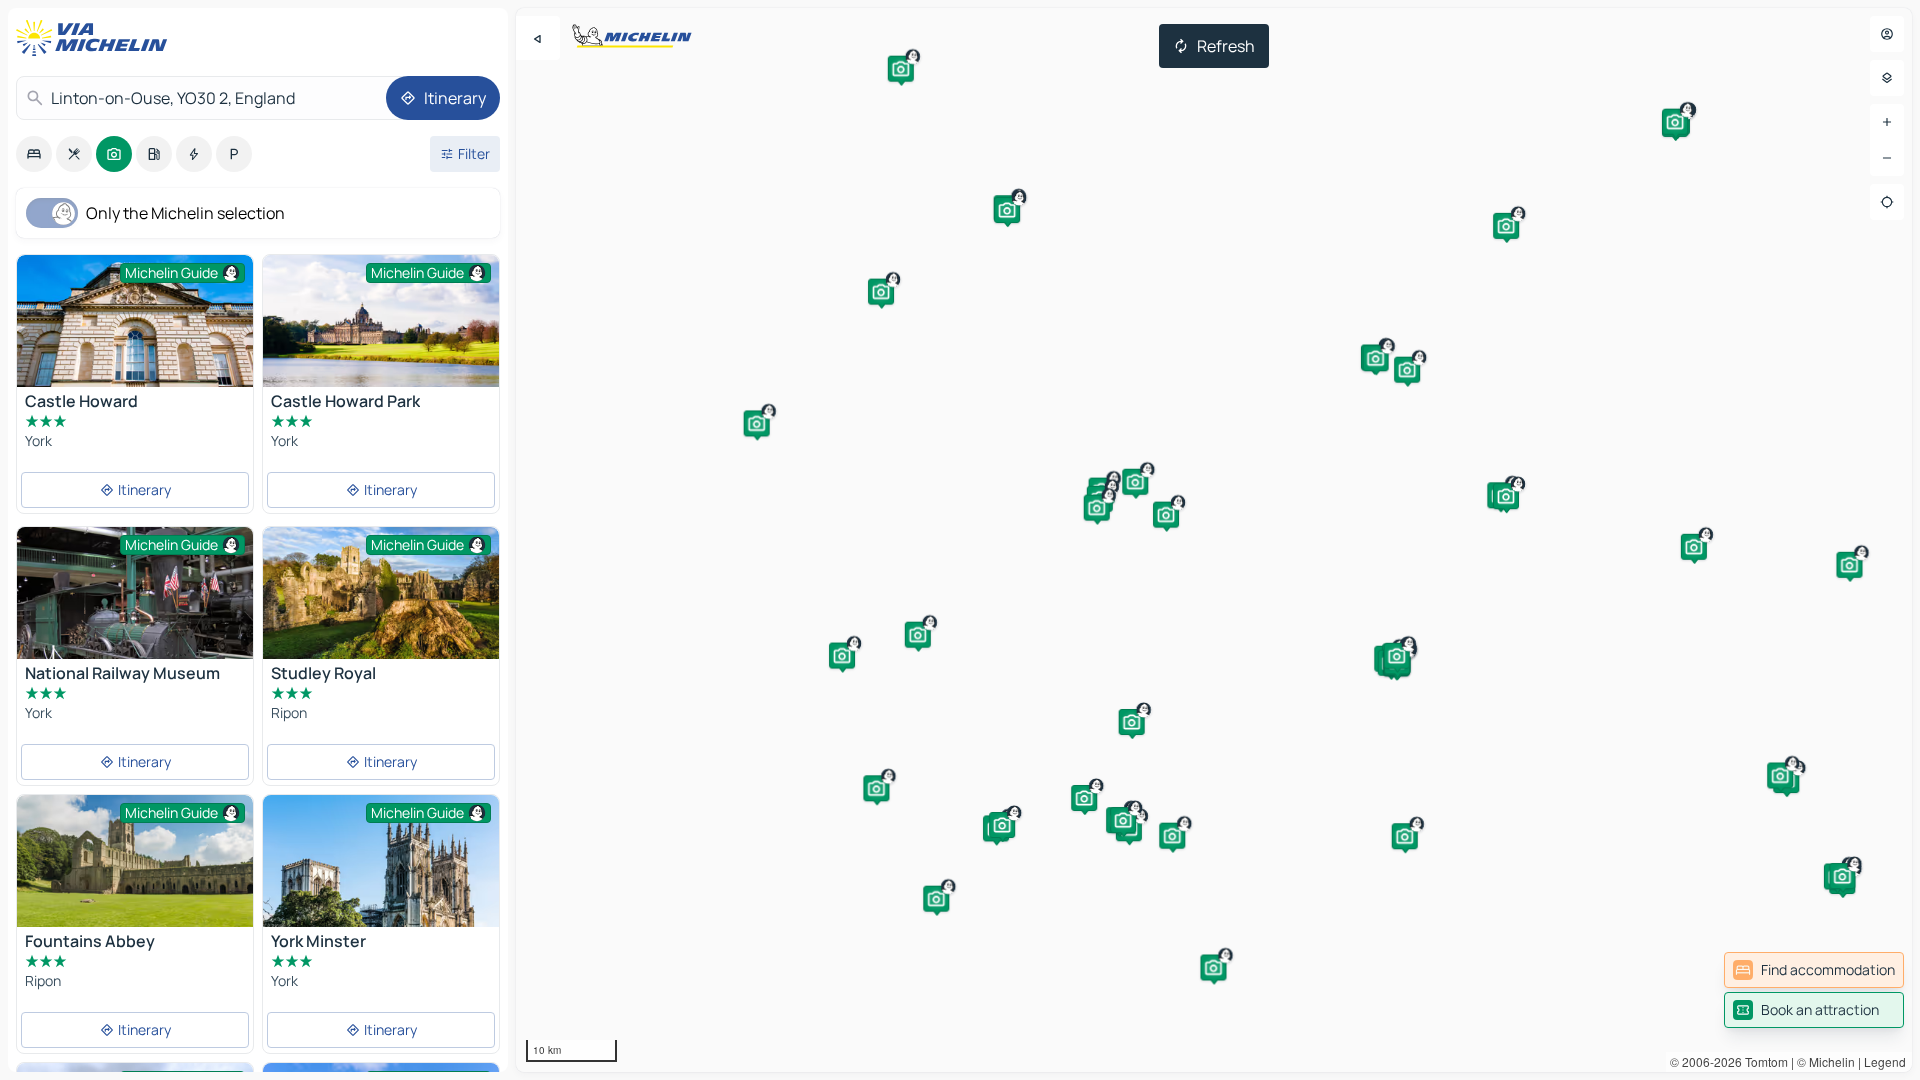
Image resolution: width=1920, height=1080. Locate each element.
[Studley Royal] (381, 593)
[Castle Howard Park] (381, 333)
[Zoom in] (1887, 122)
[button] (1506, 496)
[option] (34, 154)
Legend (1885, 1061)
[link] (1814, 970)
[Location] (1887, 202)
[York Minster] (381, 874)
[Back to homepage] (96, 38)
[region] (1214, 540)
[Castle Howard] (135, 321)
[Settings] (1887, 78)
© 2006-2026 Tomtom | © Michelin (1762, 1061)
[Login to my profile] (1887, 34)
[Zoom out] (1887, 158)
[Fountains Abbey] (135, 861)
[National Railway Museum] (135, 624)
